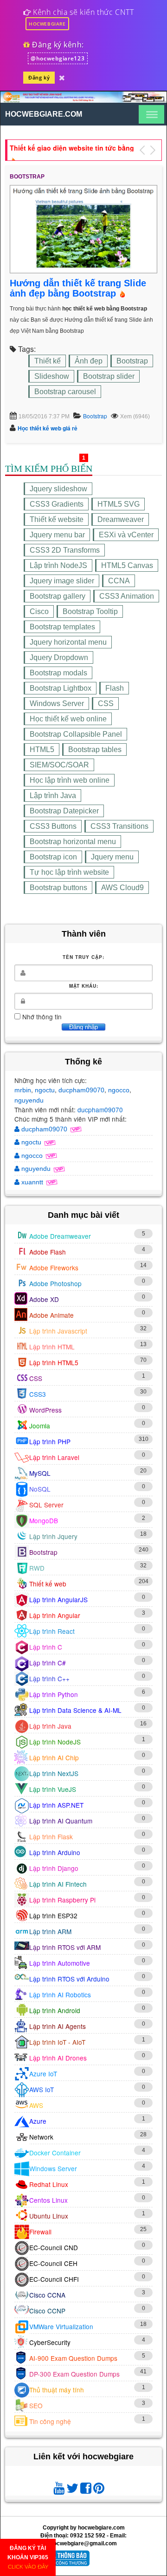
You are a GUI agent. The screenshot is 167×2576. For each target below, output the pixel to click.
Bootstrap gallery (58, 596)
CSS (106, 703)
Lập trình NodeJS (58, 565)
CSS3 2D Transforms (65, 550)
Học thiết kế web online (68, 719)
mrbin (23, 1090)
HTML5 (42, 750)
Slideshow (52, 376)
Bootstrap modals (58, 673)
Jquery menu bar (57, 535)
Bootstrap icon (53, 857)
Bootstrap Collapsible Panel (76, 734)
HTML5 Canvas (127, 565)
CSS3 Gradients (57, 504)
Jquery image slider (62, 581)
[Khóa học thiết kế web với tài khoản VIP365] (62, 76)
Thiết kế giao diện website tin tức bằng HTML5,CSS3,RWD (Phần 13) (72, 147)
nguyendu (29, 1100)
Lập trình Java (53, 796)
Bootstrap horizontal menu (73, 842)
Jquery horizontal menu (68, 642)
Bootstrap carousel (65, 392)
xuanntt (32, 1182)
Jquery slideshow (58, 489)
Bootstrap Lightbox (61, 688)
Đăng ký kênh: (57, 45)
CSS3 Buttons (53, 826)
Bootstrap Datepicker (64, 811)
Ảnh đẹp (89, 361)
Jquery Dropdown (59, 657)
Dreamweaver (121, 519)
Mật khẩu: (84, 986)
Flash (115, 688)
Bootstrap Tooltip (90, 611)
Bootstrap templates (62, 627)
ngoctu (45, 1090)
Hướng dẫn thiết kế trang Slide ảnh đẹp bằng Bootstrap (78, 288)
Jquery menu (112, 857)
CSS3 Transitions (119, 826)
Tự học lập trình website (69, 872)
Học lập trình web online (70, 780)
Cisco (39, 611)
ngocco (119, 1090)
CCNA (119, 581)
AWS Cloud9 (122, 888)
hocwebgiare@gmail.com (83, 2543)
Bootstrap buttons (58, 888)
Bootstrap (132, 361)
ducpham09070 (81, 1090)
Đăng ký (39, 77)
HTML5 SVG (119, 504)
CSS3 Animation (127, 596)
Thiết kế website (57, 519)
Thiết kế (48, 361)
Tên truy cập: (83, 957)
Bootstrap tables (95, 750)
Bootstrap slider (109, 376)
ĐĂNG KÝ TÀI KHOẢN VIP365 (28, 2557)
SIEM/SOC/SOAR (59, 765)
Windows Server (57, 703)
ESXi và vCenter (126, 535)
